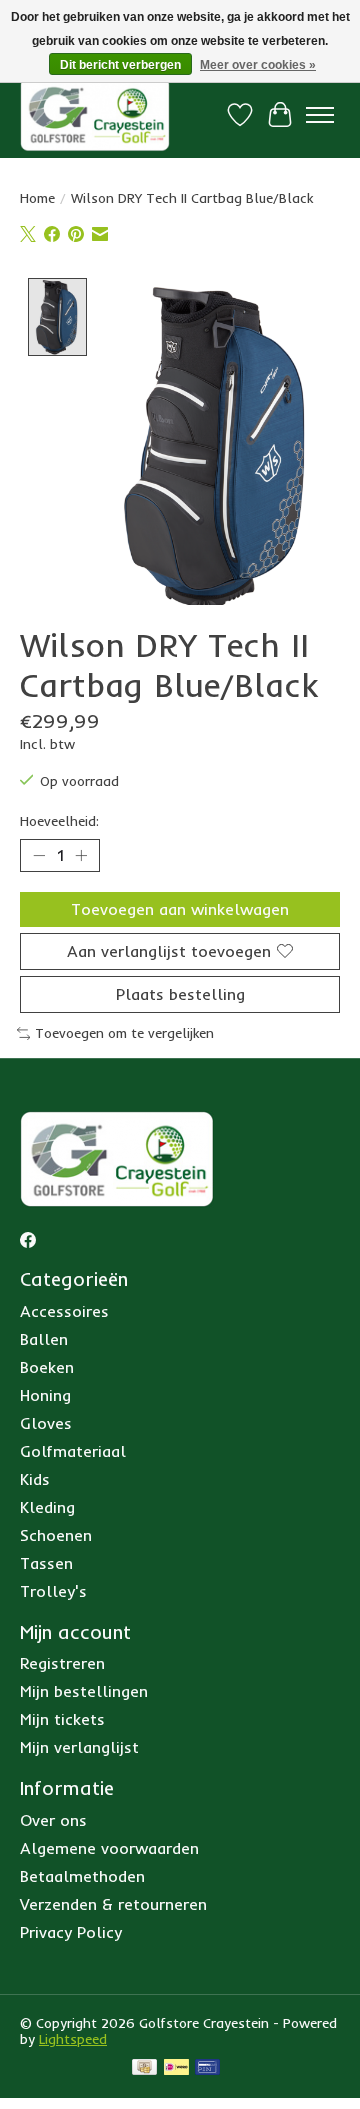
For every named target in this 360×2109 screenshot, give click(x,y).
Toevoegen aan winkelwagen (180, 909)
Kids (35, 1479)
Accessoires (64, 1311)
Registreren (62, 1663)
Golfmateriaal (73, 1451)
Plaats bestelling (180, 994)
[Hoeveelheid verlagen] (39, 855)
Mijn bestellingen (84, 1691)
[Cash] (144, 2068)
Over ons (53, 1820)
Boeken (47, 1367)
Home (37, 198)
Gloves (46, 1423)
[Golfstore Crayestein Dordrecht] (95, 114)
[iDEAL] (176, 2068)
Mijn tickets (62, 1719)
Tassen (46, 1563)
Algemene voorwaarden (109, 1848)
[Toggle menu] (320, 115)
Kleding (47, 1507)
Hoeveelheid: (59, 821)
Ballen (44, 1339)
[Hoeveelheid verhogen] (81, 855)
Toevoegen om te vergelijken (124, 1033)
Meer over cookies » (258, 65)
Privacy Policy (71, 1932)
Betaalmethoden (82, 1876)
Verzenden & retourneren (113, 1904)
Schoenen (56, 1535)
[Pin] (207, 2068)
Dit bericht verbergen (120, 65)
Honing (45, 1395)
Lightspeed (73, 2039)
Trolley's (53, 1591)
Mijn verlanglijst (79, 1747)
